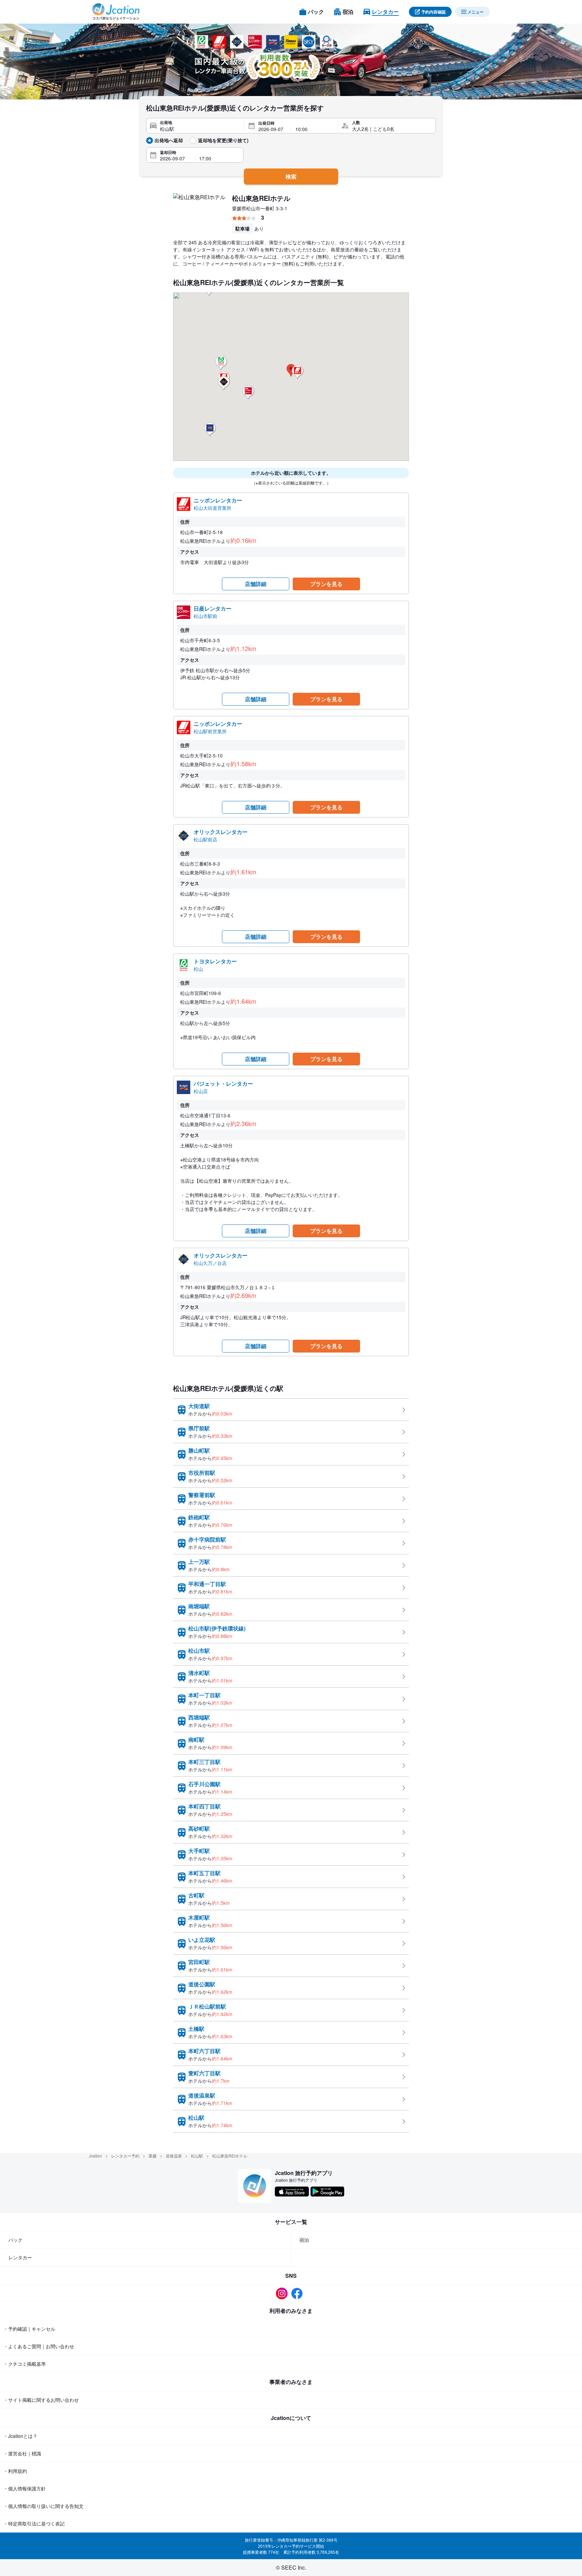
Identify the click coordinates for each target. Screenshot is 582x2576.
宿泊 (304, 2240)
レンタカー (20, 2257)
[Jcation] (116, 12)
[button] (221, 363)
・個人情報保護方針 (25, 2488)
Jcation (95, 2156)
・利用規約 (15, 2471)
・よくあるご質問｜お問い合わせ (39, 2346)
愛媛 (153, 2156)
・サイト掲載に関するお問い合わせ (41, 2400)
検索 (291, 176)
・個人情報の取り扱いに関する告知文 (43, 2506)
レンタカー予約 (125, 2156)
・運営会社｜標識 (22, 2453)
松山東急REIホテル (261, 198)
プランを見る (326, 584)
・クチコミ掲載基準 (25, 2364)
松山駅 (197, 2156)
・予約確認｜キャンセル (29, 2329)
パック (15, 2240)
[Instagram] (283, 2293)
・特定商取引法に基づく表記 (34, 2523)
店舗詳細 (256, 584)
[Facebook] (299, 2293)
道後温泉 (174, 2156)
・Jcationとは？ (20, 2436)
